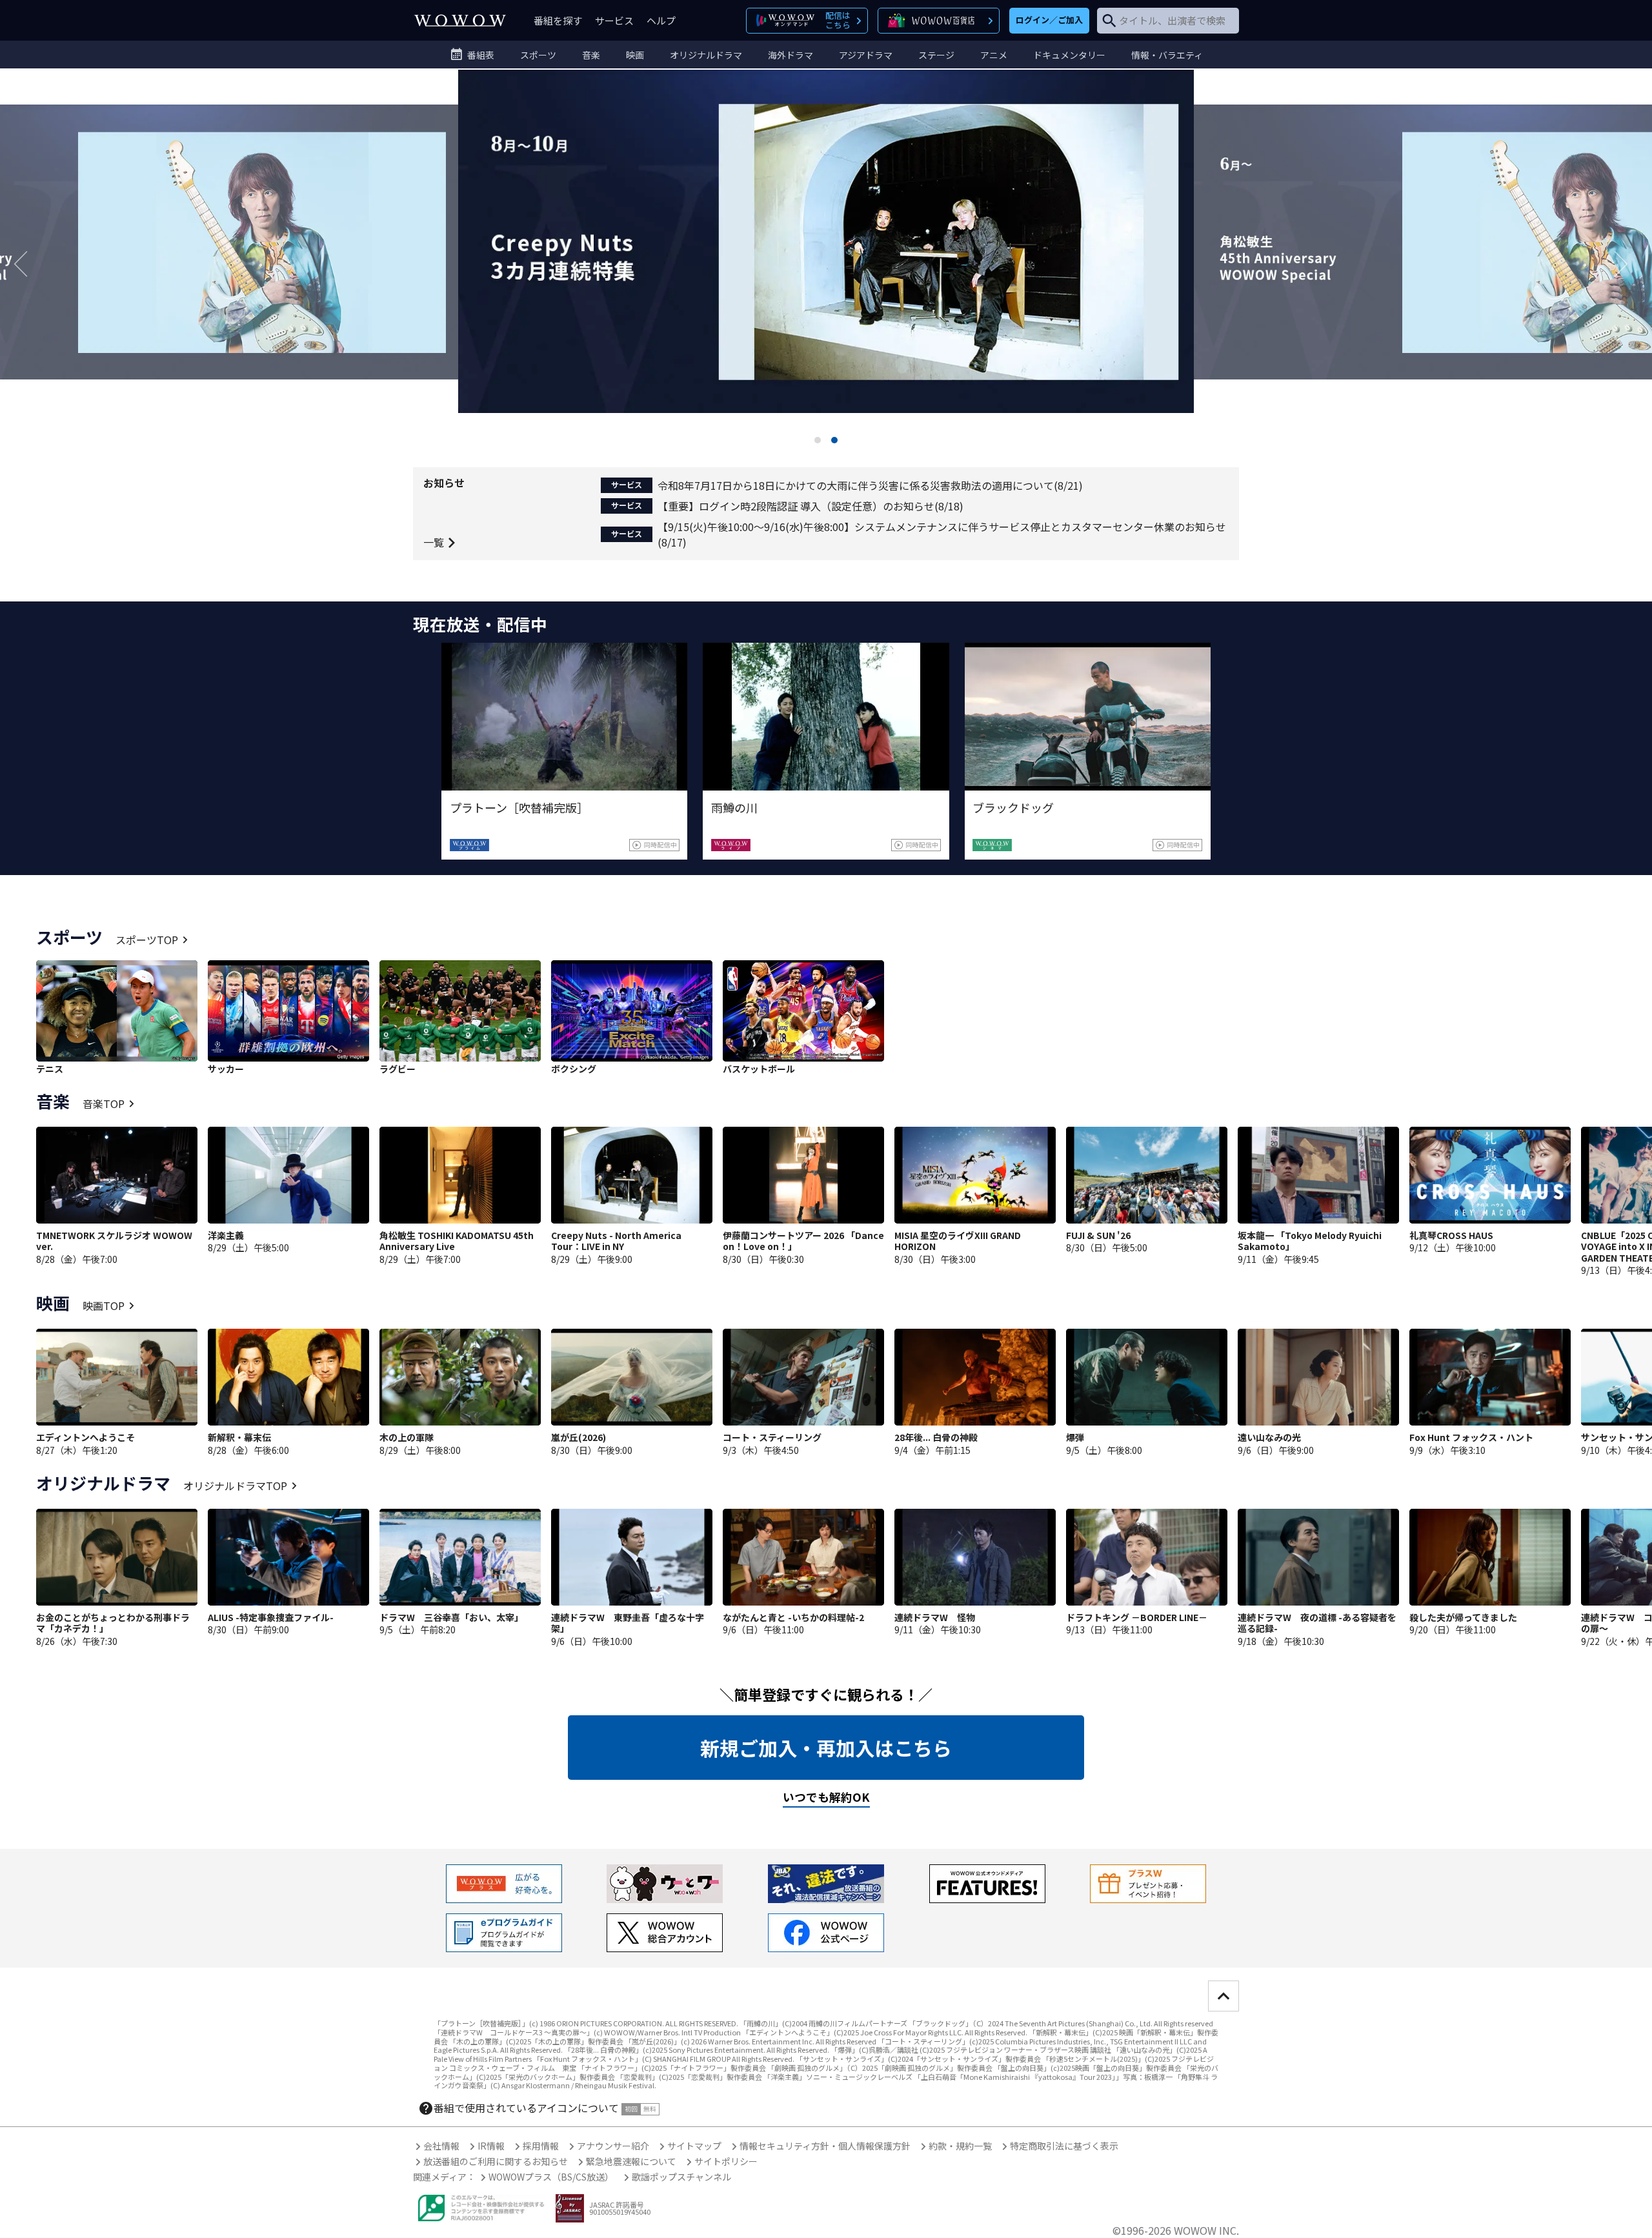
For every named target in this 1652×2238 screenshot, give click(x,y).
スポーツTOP (147, 940)
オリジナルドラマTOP (235, 1486)
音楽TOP (104, 1104)
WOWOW (460, 20)
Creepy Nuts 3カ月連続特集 (826, 263)
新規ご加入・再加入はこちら (826, 1748)
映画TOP (104, 1305)
